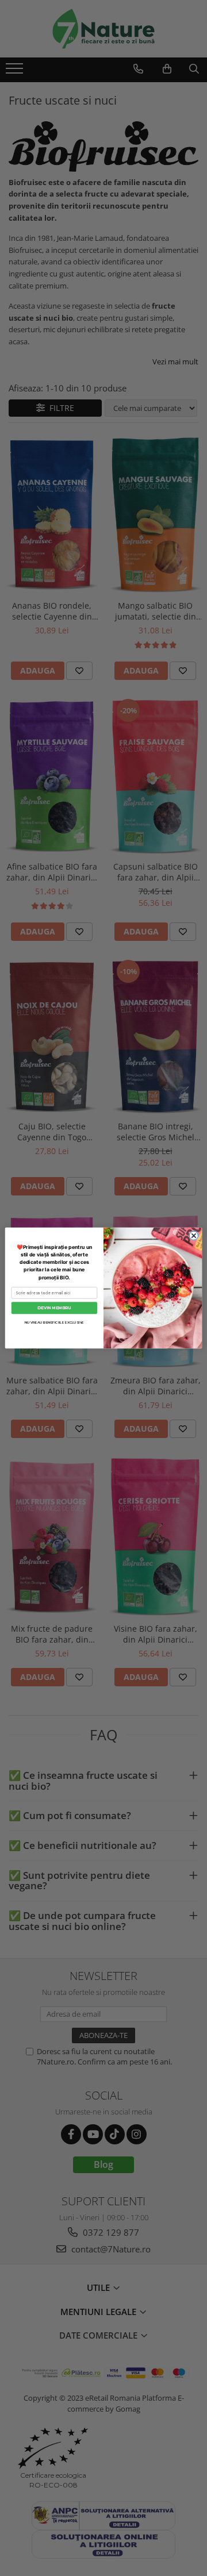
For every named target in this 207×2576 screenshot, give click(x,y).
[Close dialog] (193, 1235)
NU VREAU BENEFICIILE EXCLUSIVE (54, 1323)
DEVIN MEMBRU (54, 1308)
